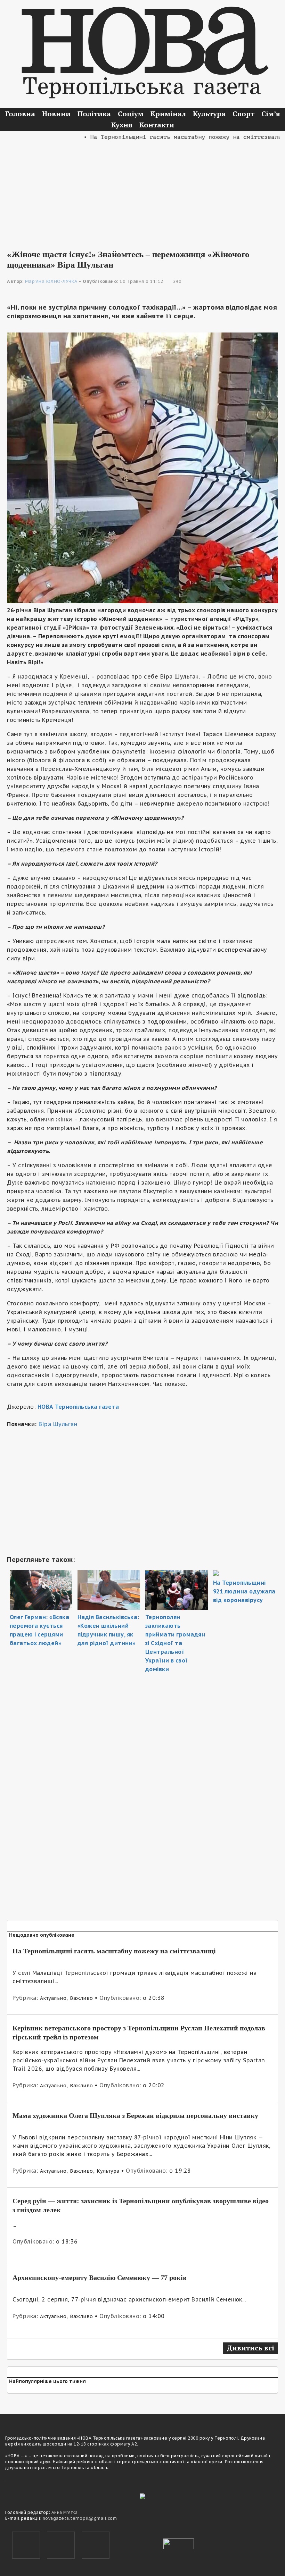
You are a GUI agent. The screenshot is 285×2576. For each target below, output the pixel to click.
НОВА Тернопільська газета (78, 1407)
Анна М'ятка (65, 2512)
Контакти (157, 125)
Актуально (53, 1998)
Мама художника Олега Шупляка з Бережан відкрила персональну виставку (135, 2115)
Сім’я (271, 114)
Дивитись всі (250, 2348)
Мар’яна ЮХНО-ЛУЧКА (51, 281)
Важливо (82, 1998)
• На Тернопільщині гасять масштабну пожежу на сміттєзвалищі (162, 137)
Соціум (131, 114)
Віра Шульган (58, 1424)
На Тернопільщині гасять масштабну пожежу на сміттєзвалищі (114, 1951)
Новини (56, 114)
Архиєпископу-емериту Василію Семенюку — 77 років (100, 2278)
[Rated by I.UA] (179, 2543)
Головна (20, 114)
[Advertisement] (142, 190)
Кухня (122, 125)
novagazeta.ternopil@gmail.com (80, 2518)
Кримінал (168, 114)
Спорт (243, 114)
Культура (209, 114)
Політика (94, 114)
